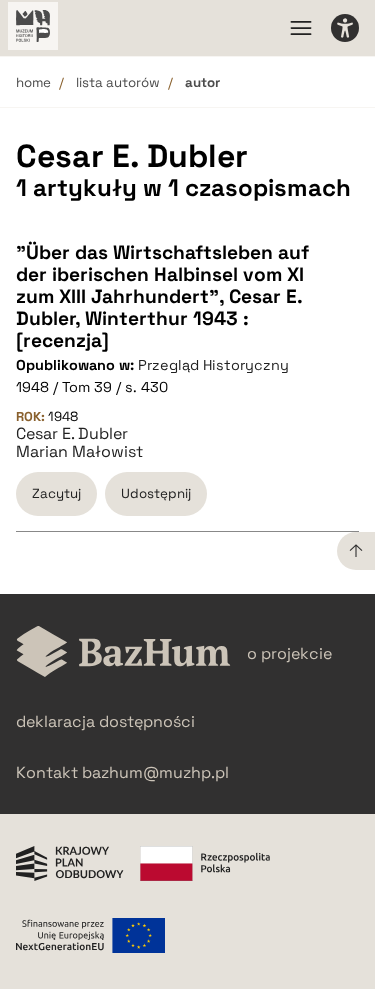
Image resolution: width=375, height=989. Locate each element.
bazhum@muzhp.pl (155, 772)
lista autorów (118, 82)
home (33, 82)
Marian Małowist (79, 452)
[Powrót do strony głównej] (123, 653)
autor (202, 82)
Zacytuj (56, 493)
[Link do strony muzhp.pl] (33, 28)
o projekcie (289, 653)
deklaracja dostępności (105, 721)
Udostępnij (156, 493)
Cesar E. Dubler (72, 434)
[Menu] (301, 28)
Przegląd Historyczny (213, 365)
